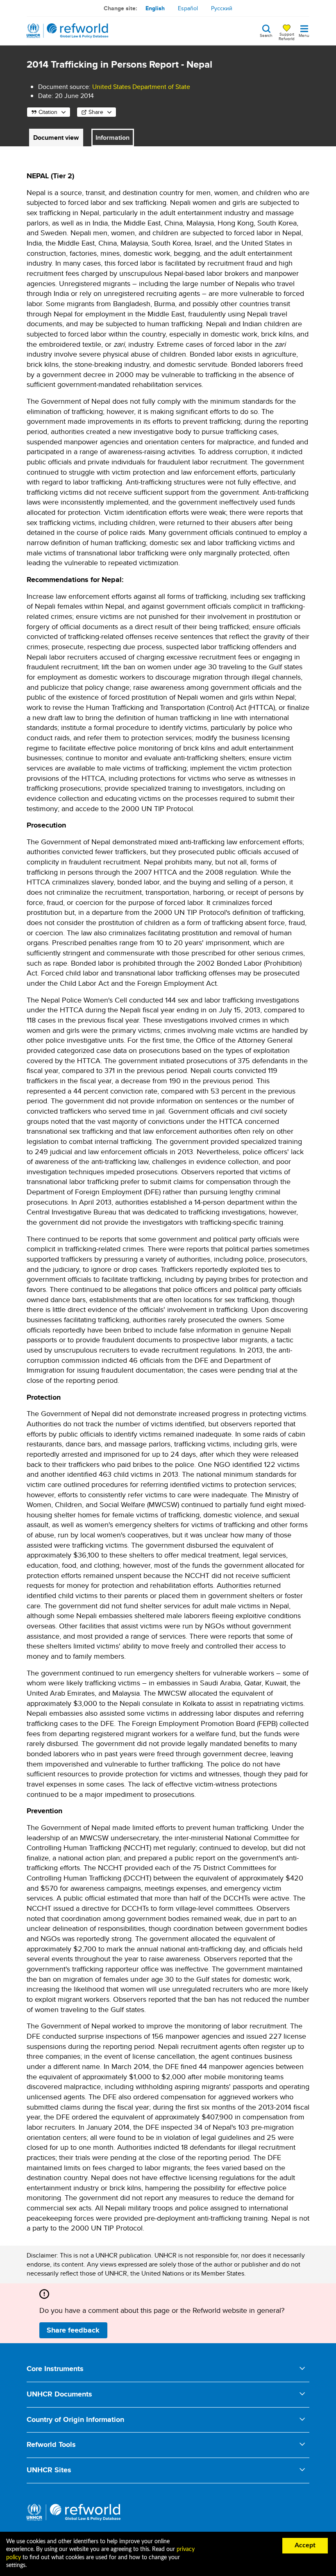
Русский (222, 8)
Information (112, 138)
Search (266, 35)
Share (96, 112)
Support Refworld (287, 36)
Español (188, 8)
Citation (48, 112)
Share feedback (73, 2330)
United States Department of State (141, 87)
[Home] (68, 31)
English (155, 8)
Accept (305, 2545)
